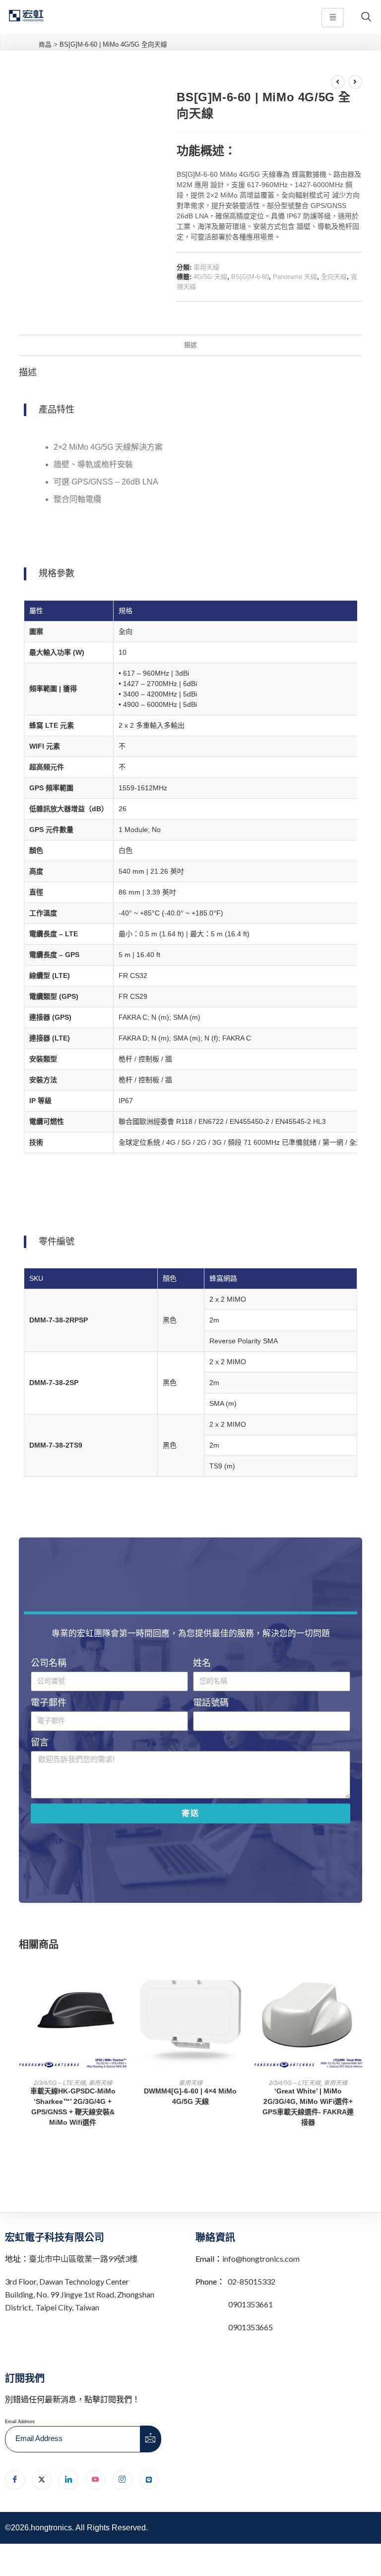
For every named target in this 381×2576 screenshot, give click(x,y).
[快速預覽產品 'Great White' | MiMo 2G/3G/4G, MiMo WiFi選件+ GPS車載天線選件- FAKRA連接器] (359, 1976)
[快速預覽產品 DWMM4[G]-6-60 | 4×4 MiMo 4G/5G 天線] (241, 1976)
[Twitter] (42, 2480)
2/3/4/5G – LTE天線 (60, 2083)
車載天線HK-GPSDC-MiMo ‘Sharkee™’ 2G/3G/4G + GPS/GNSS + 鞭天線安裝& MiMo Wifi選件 (73, 2107)
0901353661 (251, 2304)
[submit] (151, 2439)
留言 (40, 1742)
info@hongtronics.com (261, 2259)
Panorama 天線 (295, 277)
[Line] (149, 2480)
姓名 (202, 1663)
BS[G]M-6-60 (250, 277)
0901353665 (250, 2327)
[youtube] (95, 2480)
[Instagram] (122, 2480)
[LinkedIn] (68, 2480)
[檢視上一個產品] (338, 82)
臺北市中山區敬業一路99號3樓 (83, 2259)
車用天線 (206, 267)
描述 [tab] (190, 345)
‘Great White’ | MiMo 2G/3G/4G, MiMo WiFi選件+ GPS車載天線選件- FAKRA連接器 (308, 2107)
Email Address (20, 2422)
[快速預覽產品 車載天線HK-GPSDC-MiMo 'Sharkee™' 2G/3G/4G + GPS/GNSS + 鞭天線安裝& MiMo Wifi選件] (124, 1976)
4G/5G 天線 (210, 277)
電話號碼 (211, 1703)
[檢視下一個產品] (355, 82)
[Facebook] (15, 2480)
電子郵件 (49, 1703)
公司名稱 (49, 1663)
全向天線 (334, 277)
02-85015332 (252, 2281)
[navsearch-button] (366, 17)
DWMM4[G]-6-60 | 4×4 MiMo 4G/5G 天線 (190, 2096)
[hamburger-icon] (333, 18)
